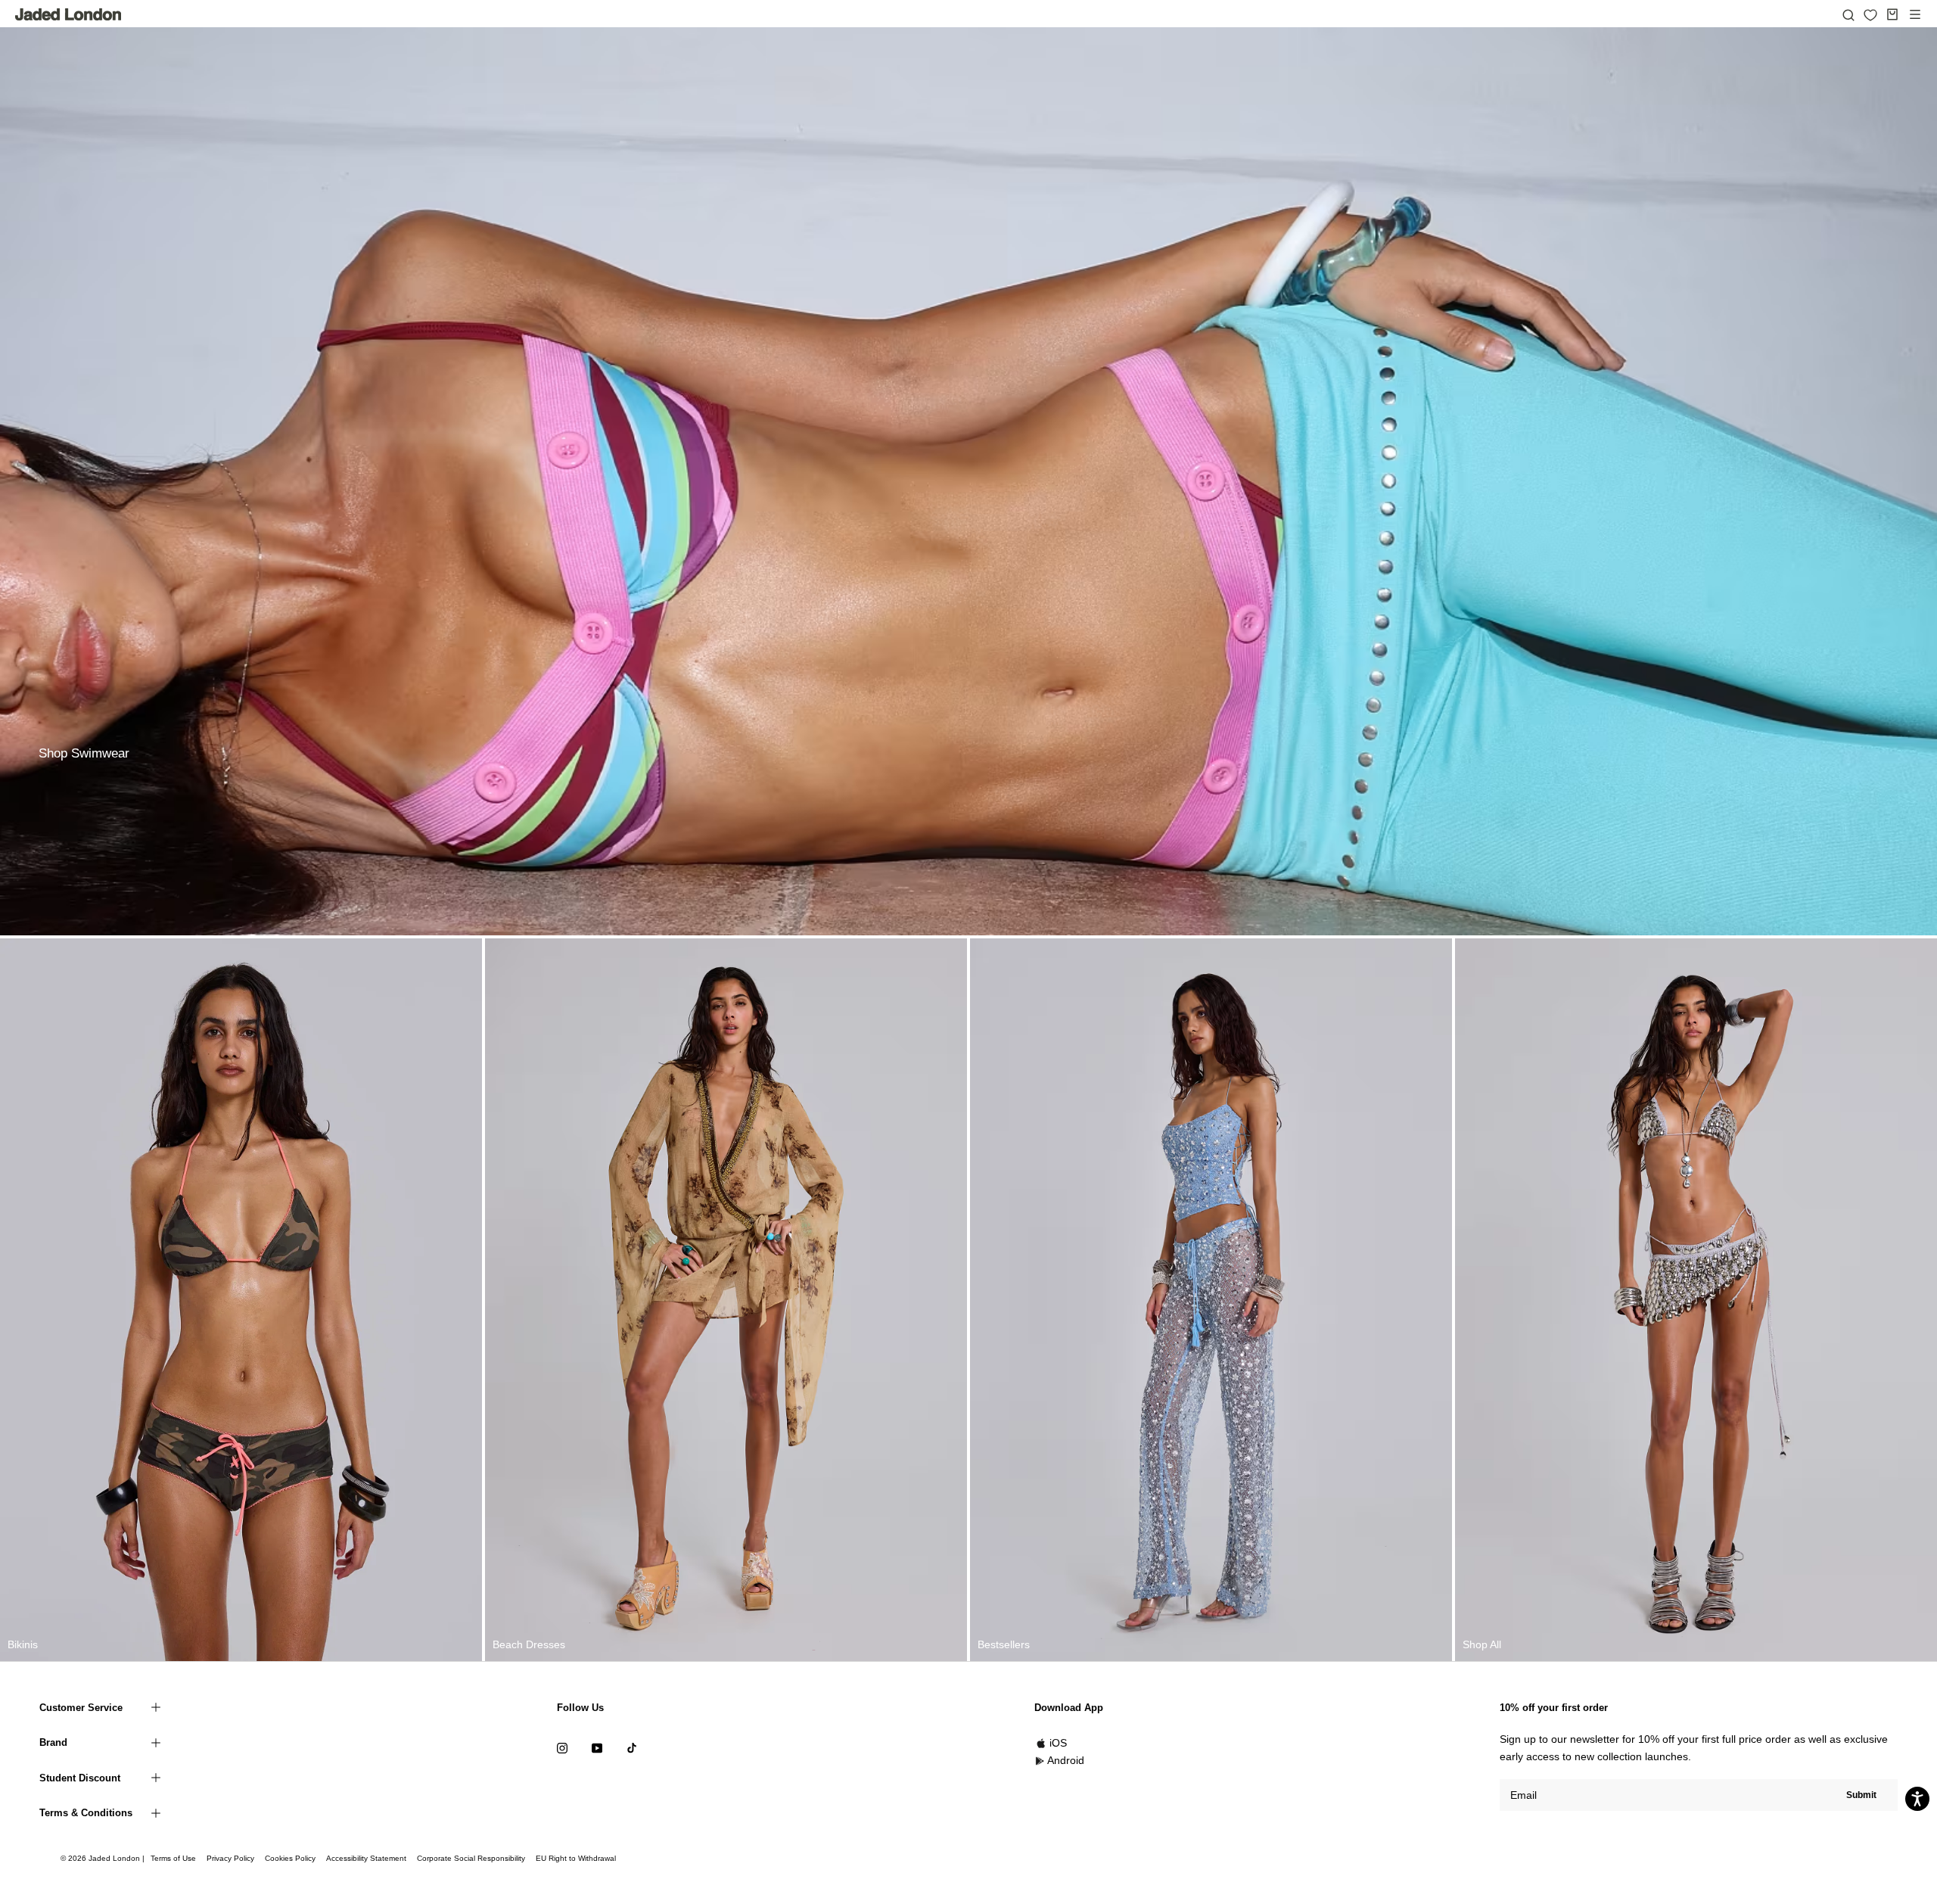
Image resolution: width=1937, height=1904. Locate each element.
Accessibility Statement (366, 1858)
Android (1066, 1760)
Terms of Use (173, 1858)
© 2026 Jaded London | (104, 1858)
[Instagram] (562, 1748)
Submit (1861, 1795)
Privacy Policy (230, 1858)
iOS (1058, 1743)
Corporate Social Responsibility (471, 1858)
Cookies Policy (290, 1858)
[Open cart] (1892, 14)
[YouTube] (597, 1748)
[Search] (1848, 14)
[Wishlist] (1870, 15)
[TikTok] (632, 1748)
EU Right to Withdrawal (576, 1858)
